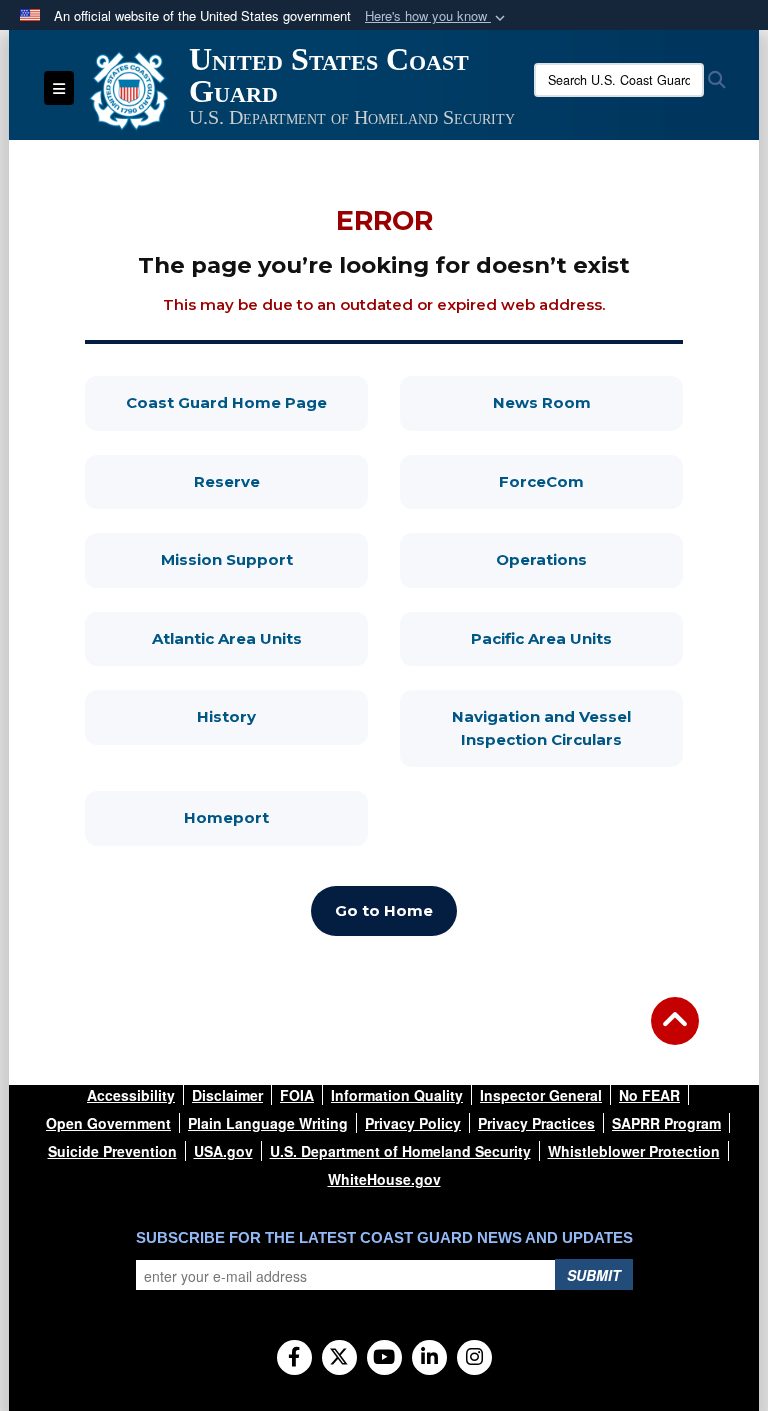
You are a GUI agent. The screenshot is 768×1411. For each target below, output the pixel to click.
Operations (589, 559)
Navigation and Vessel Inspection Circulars (567, 728)
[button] (437, 16)
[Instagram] (474, 1358)
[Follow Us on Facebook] (294, 1358)
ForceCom (591, 481)
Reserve (281, 481)
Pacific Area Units (577, 638)
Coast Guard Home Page (247, 402)
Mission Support (264, 559)
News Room (588, 402)
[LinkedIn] (429, 1358)
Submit (594, 1275)
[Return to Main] (675, 1033)
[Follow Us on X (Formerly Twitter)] (339, 1358)
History (282, 716)
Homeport (276, 817)
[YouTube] (384, 1358)
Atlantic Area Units (260, 638)
